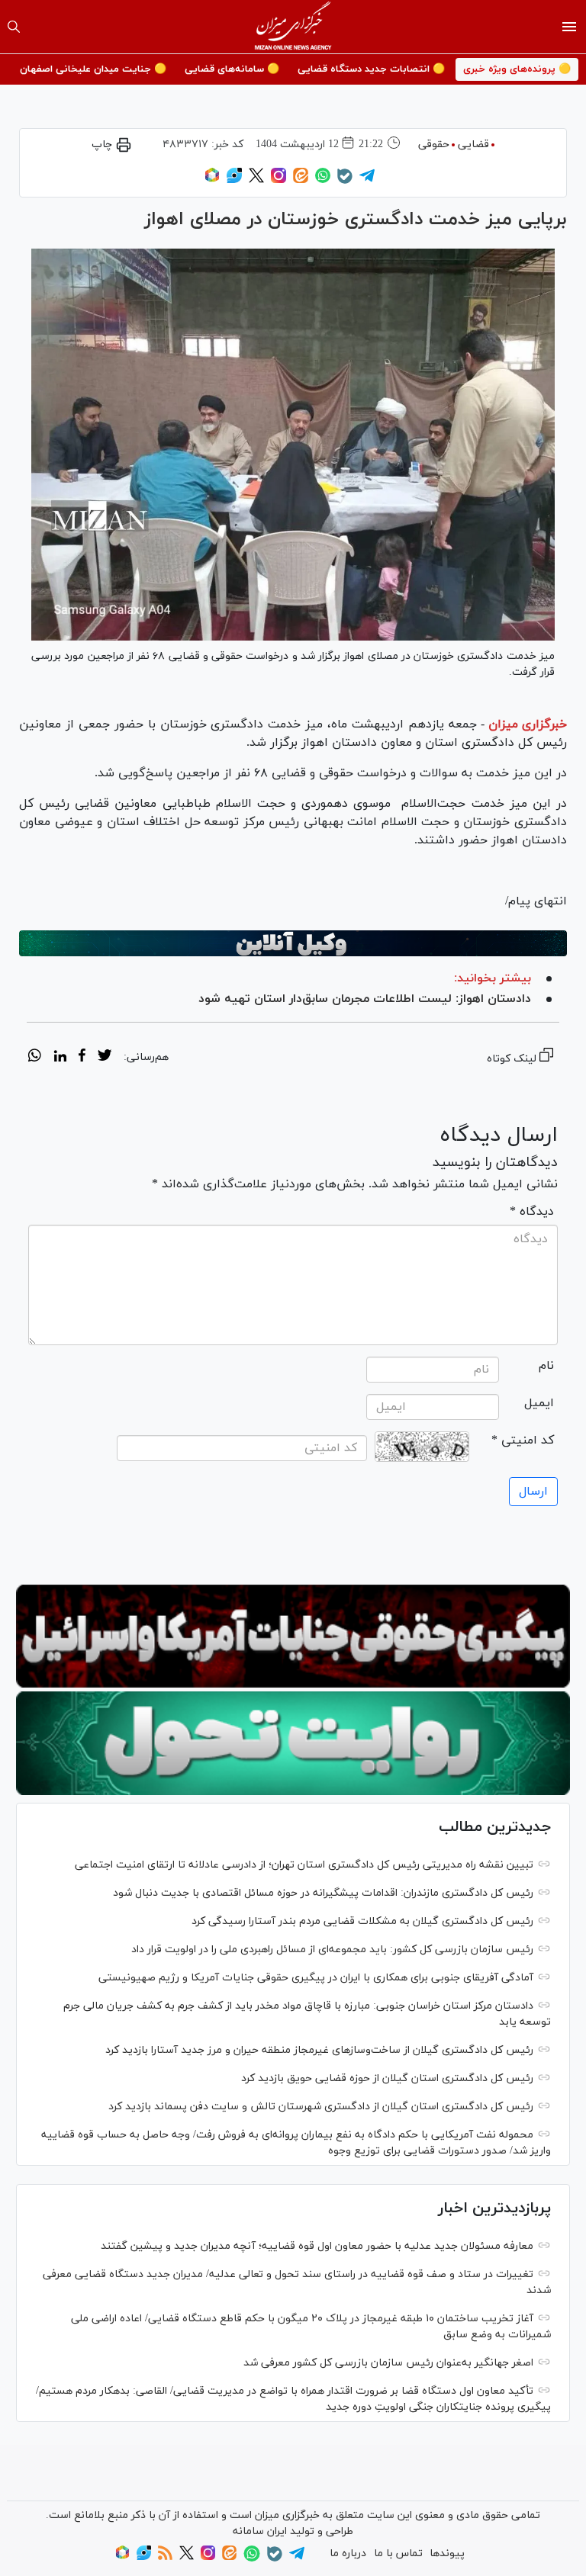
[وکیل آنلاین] (293, 943)
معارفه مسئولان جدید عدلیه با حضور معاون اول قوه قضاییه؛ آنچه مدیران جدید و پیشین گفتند (317, 2246)
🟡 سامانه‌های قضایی (232, 69)
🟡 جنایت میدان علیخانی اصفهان (93, 69)
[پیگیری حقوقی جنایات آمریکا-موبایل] (293, 1636)
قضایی (473, 145)
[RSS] (165, 2557)
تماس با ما (398, 2554)
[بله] (345, 181)
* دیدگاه (532, 1212)
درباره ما (348, 2554)
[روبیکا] (212, 180)
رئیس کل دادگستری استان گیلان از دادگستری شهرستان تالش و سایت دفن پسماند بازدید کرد (321, 2107)
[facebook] (82, 1058)
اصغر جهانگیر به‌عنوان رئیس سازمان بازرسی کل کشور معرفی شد (388, 2363)
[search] (14, 27)
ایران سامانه (260, 2531)
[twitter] (105, 1058)
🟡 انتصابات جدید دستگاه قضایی (371, 69)
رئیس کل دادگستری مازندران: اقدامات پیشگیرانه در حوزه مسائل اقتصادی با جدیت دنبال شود (323, 1893)
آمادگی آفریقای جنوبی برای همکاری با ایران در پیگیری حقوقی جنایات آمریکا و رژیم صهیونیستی (316, 1978)
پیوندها (447, 2554)
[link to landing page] (293, 27)
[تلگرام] (367, 180)
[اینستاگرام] (279, 180)
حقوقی (434, 145)
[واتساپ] (323, 180)
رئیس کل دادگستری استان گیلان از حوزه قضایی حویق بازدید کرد (387, 2078)
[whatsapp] (35, 1058)
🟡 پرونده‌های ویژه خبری (517, 69)
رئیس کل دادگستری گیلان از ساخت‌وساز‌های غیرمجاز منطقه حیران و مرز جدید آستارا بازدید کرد (319, 2050)
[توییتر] (256, 180)
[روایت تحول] (293, 1743)
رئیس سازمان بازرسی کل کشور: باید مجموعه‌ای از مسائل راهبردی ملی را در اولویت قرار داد (332, 1950)
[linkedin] (60, 1058)
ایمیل (539, 1403)
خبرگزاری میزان (528, 724)
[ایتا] (301, 180)
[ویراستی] (234, 180)
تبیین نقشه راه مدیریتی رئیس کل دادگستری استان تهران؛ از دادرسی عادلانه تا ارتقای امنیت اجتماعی (304, 1865)
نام (546, 1366)
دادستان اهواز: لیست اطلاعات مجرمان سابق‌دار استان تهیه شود (365, 999)
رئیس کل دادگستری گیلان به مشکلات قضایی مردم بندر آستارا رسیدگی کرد (362, 1921)
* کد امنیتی (523, 1441)
